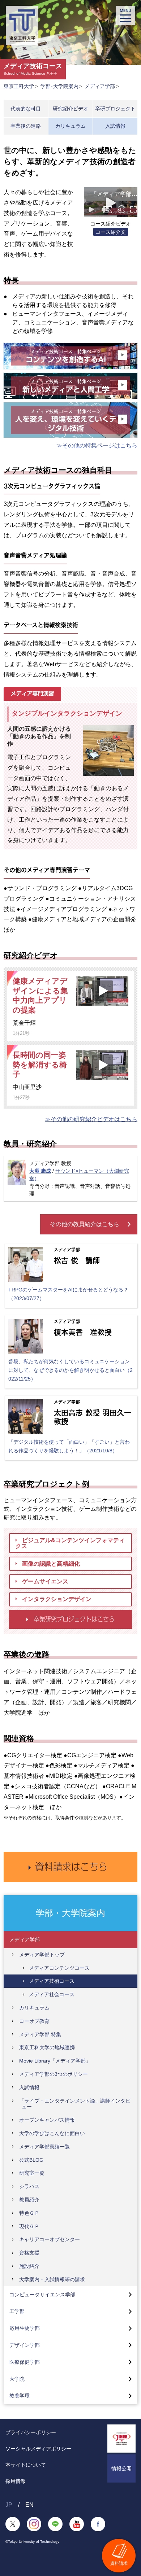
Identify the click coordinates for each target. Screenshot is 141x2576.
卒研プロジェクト (115, 109)
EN (29, 2505)
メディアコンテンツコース (59, 1968)
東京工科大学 (19, 86)
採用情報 (16, 2481)
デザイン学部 (25, 2345)
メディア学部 (100, 86)
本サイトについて (26, 2465)
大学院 (17, 2379)
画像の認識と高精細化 (51, 1564)
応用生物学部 (25, 2328)
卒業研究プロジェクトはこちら (74, 1619)
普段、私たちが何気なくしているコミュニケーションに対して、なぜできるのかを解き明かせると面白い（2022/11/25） (70, 1370)
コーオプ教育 (34, 2021)
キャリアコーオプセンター (50, 2239)
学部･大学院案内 (59, 86)
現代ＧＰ (29, 2226)
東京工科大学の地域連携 (47, 2047)
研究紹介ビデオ (70, 109)
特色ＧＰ (29, 2213)
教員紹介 (29, 2200)
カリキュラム (70, 126)
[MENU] (125, 16)
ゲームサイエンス (45, 1581)
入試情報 (115, 126)
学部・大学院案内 (70, 1913)
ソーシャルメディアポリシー (38, 2449)
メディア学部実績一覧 (44, 2147)
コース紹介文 (111, 232)
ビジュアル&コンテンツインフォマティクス (70, 1543)
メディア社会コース (52, 1994)
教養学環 (20, 2396)
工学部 (17, 2311)
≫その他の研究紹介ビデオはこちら (91, 1119)
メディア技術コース (52, 1981)
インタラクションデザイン (57, 1599)
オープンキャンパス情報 (47, 2120)
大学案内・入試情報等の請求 (52, 2279)
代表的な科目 (26, 109)
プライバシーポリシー (31, 2432)
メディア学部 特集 (40, 2034)
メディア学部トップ (42, 1955)
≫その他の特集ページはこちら (97, 445)
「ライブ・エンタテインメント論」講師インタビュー (75, 2104)
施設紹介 (29, 2266)
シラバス (29, 2186)
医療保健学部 (25, 2362)
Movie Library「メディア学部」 (55, 2061)
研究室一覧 (32, 2173)
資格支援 (29, 2253)
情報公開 (121, 2468)
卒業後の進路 (26, 126)
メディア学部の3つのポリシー (54, 2074)
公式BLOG (31, 2160)
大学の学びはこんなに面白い (52, 2133)
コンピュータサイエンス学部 (42, 2295)
